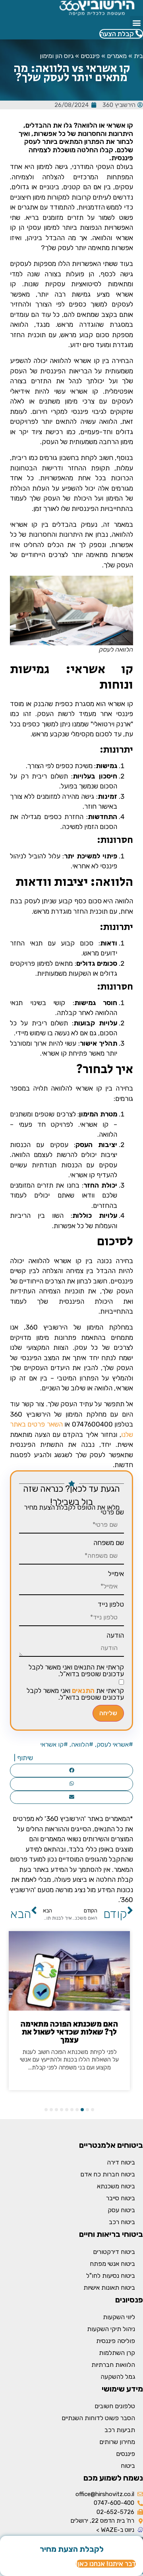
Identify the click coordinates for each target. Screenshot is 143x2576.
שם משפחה (109, 1543)
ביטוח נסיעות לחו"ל (111, 2276)
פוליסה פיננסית (116, 2341)
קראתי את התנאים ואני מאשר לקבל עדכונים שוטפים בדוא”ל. (76, 1671)
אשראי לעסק (113, 1744)
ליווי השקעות (119, 2317)
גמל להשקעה (118, 2377)
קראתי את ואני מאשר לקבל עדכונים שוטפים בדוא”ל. (75, 1694)
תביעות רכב (120, 2430)
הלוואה (80, 1744)
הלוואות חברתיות (113, 2365)
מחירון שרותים (117, 2442)
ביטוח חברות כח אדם (108, 2174)
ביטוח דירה (121, 2162)
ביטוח (128, 2466)
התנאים (83, 1691)
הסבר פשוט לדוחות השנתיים (98, 2418)
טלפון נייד (111, 1604)
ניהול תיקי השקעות (111, 2329)
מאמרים (117, 56)
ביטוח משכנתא (116, 2186)
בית (138, 56)
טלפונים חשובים (115, 2406)
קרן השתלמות (117, 2353)
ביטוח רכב (122, 2222)
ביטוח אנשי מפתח (112, 2264)
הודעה (115, 1635)
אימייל (116, 1574)
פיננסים (90, 56)
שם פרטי (112, 1512)
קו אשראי (52, 1744)
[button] (136, 22)
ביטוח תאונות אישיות (109, 2288)
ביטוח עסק (121, 2210)
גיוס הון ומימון (57, 56)
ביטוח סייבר (121, 2198)
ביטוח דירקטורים (114, 2252)
